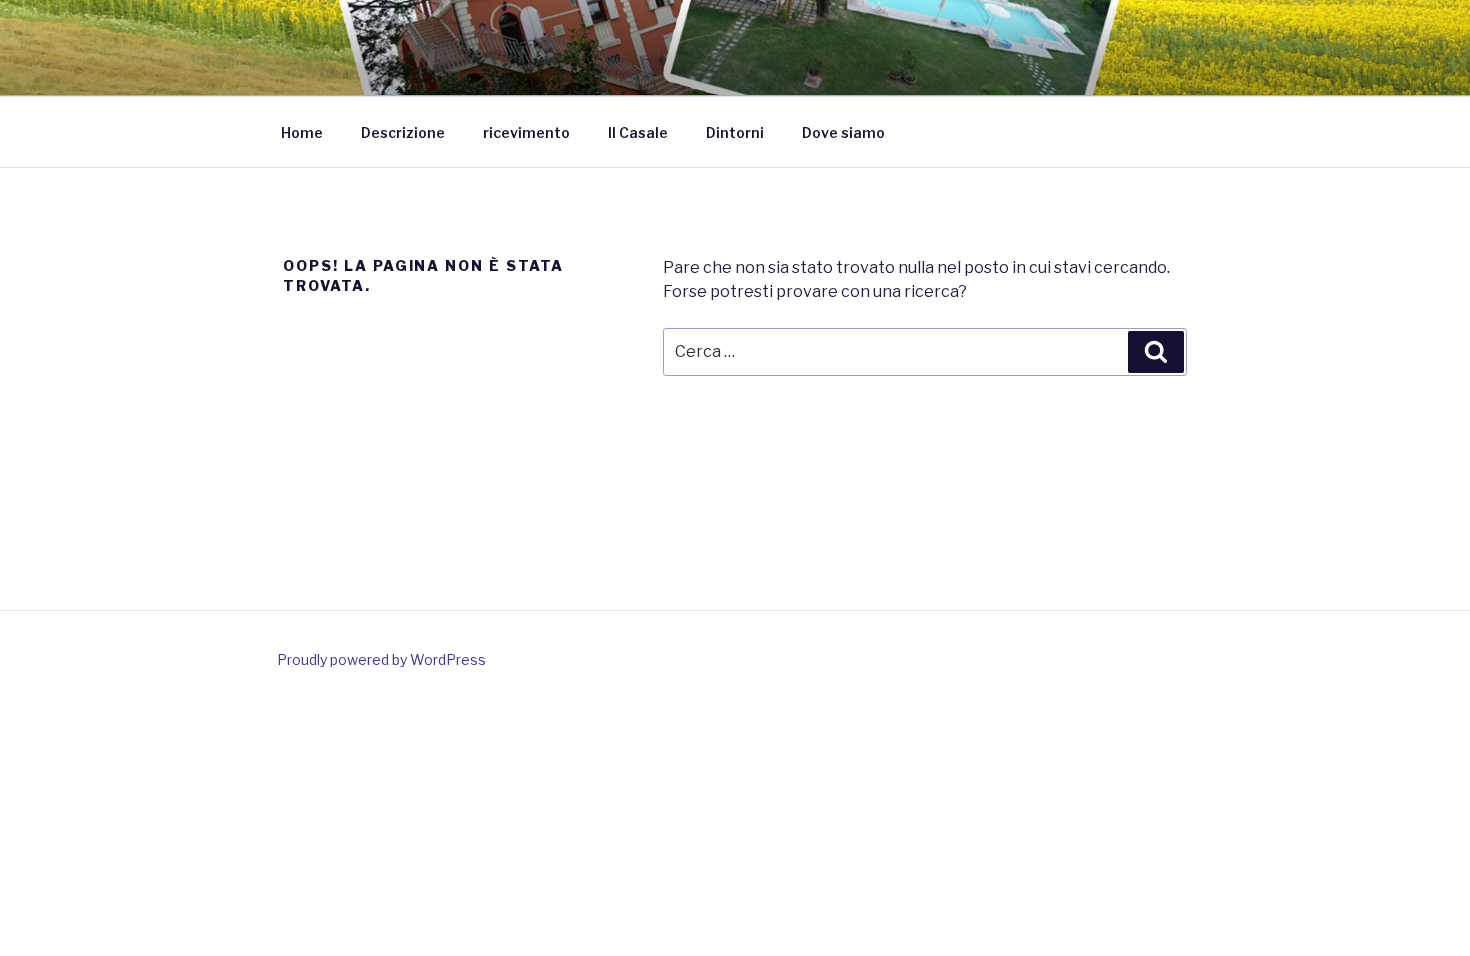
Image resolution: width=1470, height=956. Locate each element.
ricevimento (526, 132)
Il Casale (638, 132)
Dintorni (735, 132)
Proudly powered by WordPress (381, 659)
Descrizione (403, 132)
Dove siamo (843, 132)
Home (302, 132)
